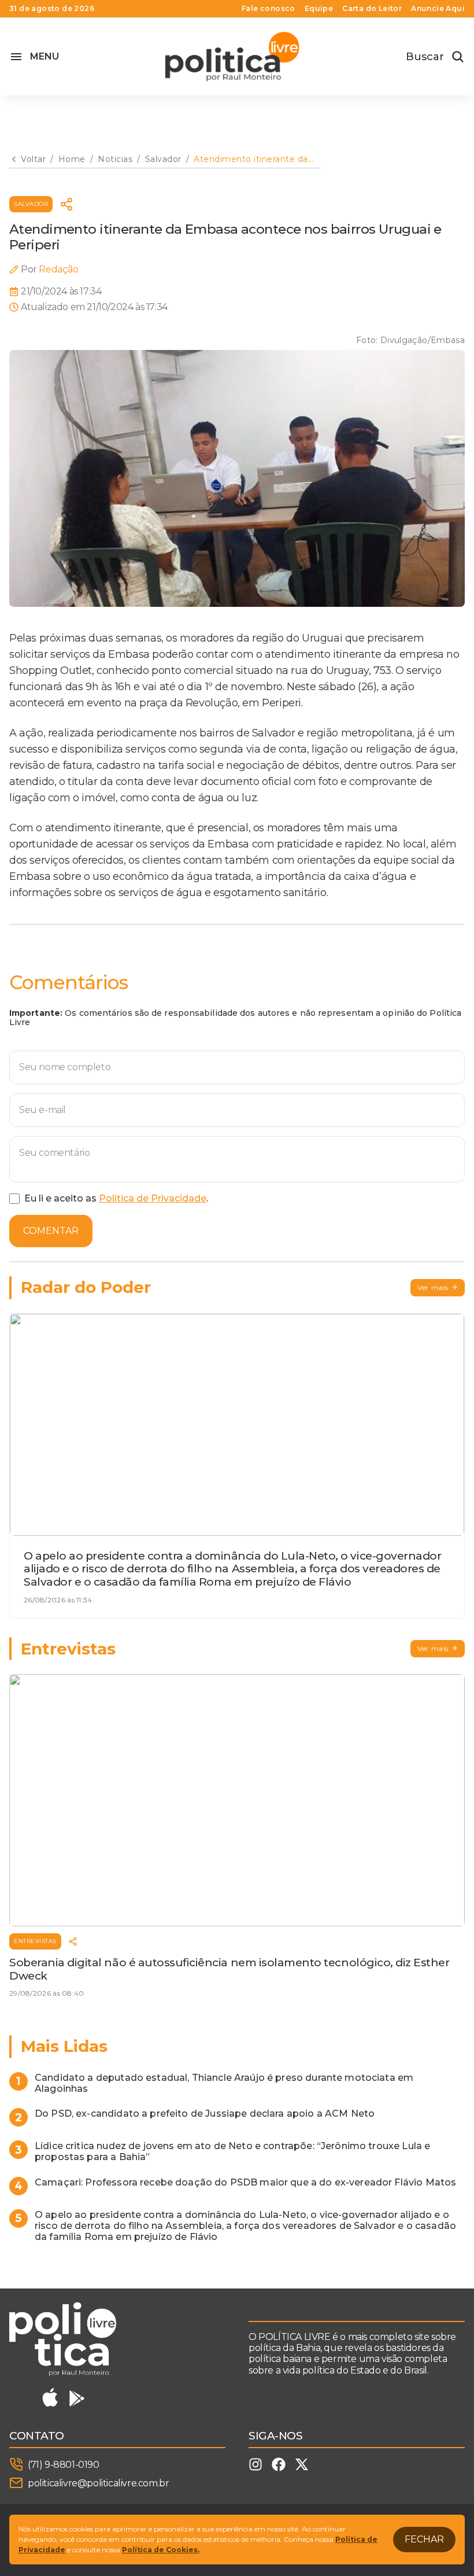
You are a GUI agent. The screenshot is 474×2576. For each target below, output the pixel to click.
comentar (51, 1231)
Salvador (31, 204)
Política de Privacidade (153, 1198)
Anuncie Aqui (438, 9)
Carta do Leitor (372, 9)
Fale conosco (269, 9)
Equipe (319, 9)
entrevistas (35, 1941)
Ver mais (433, 1287)
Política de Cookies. (161, 2550)
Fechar (424, 2539)
